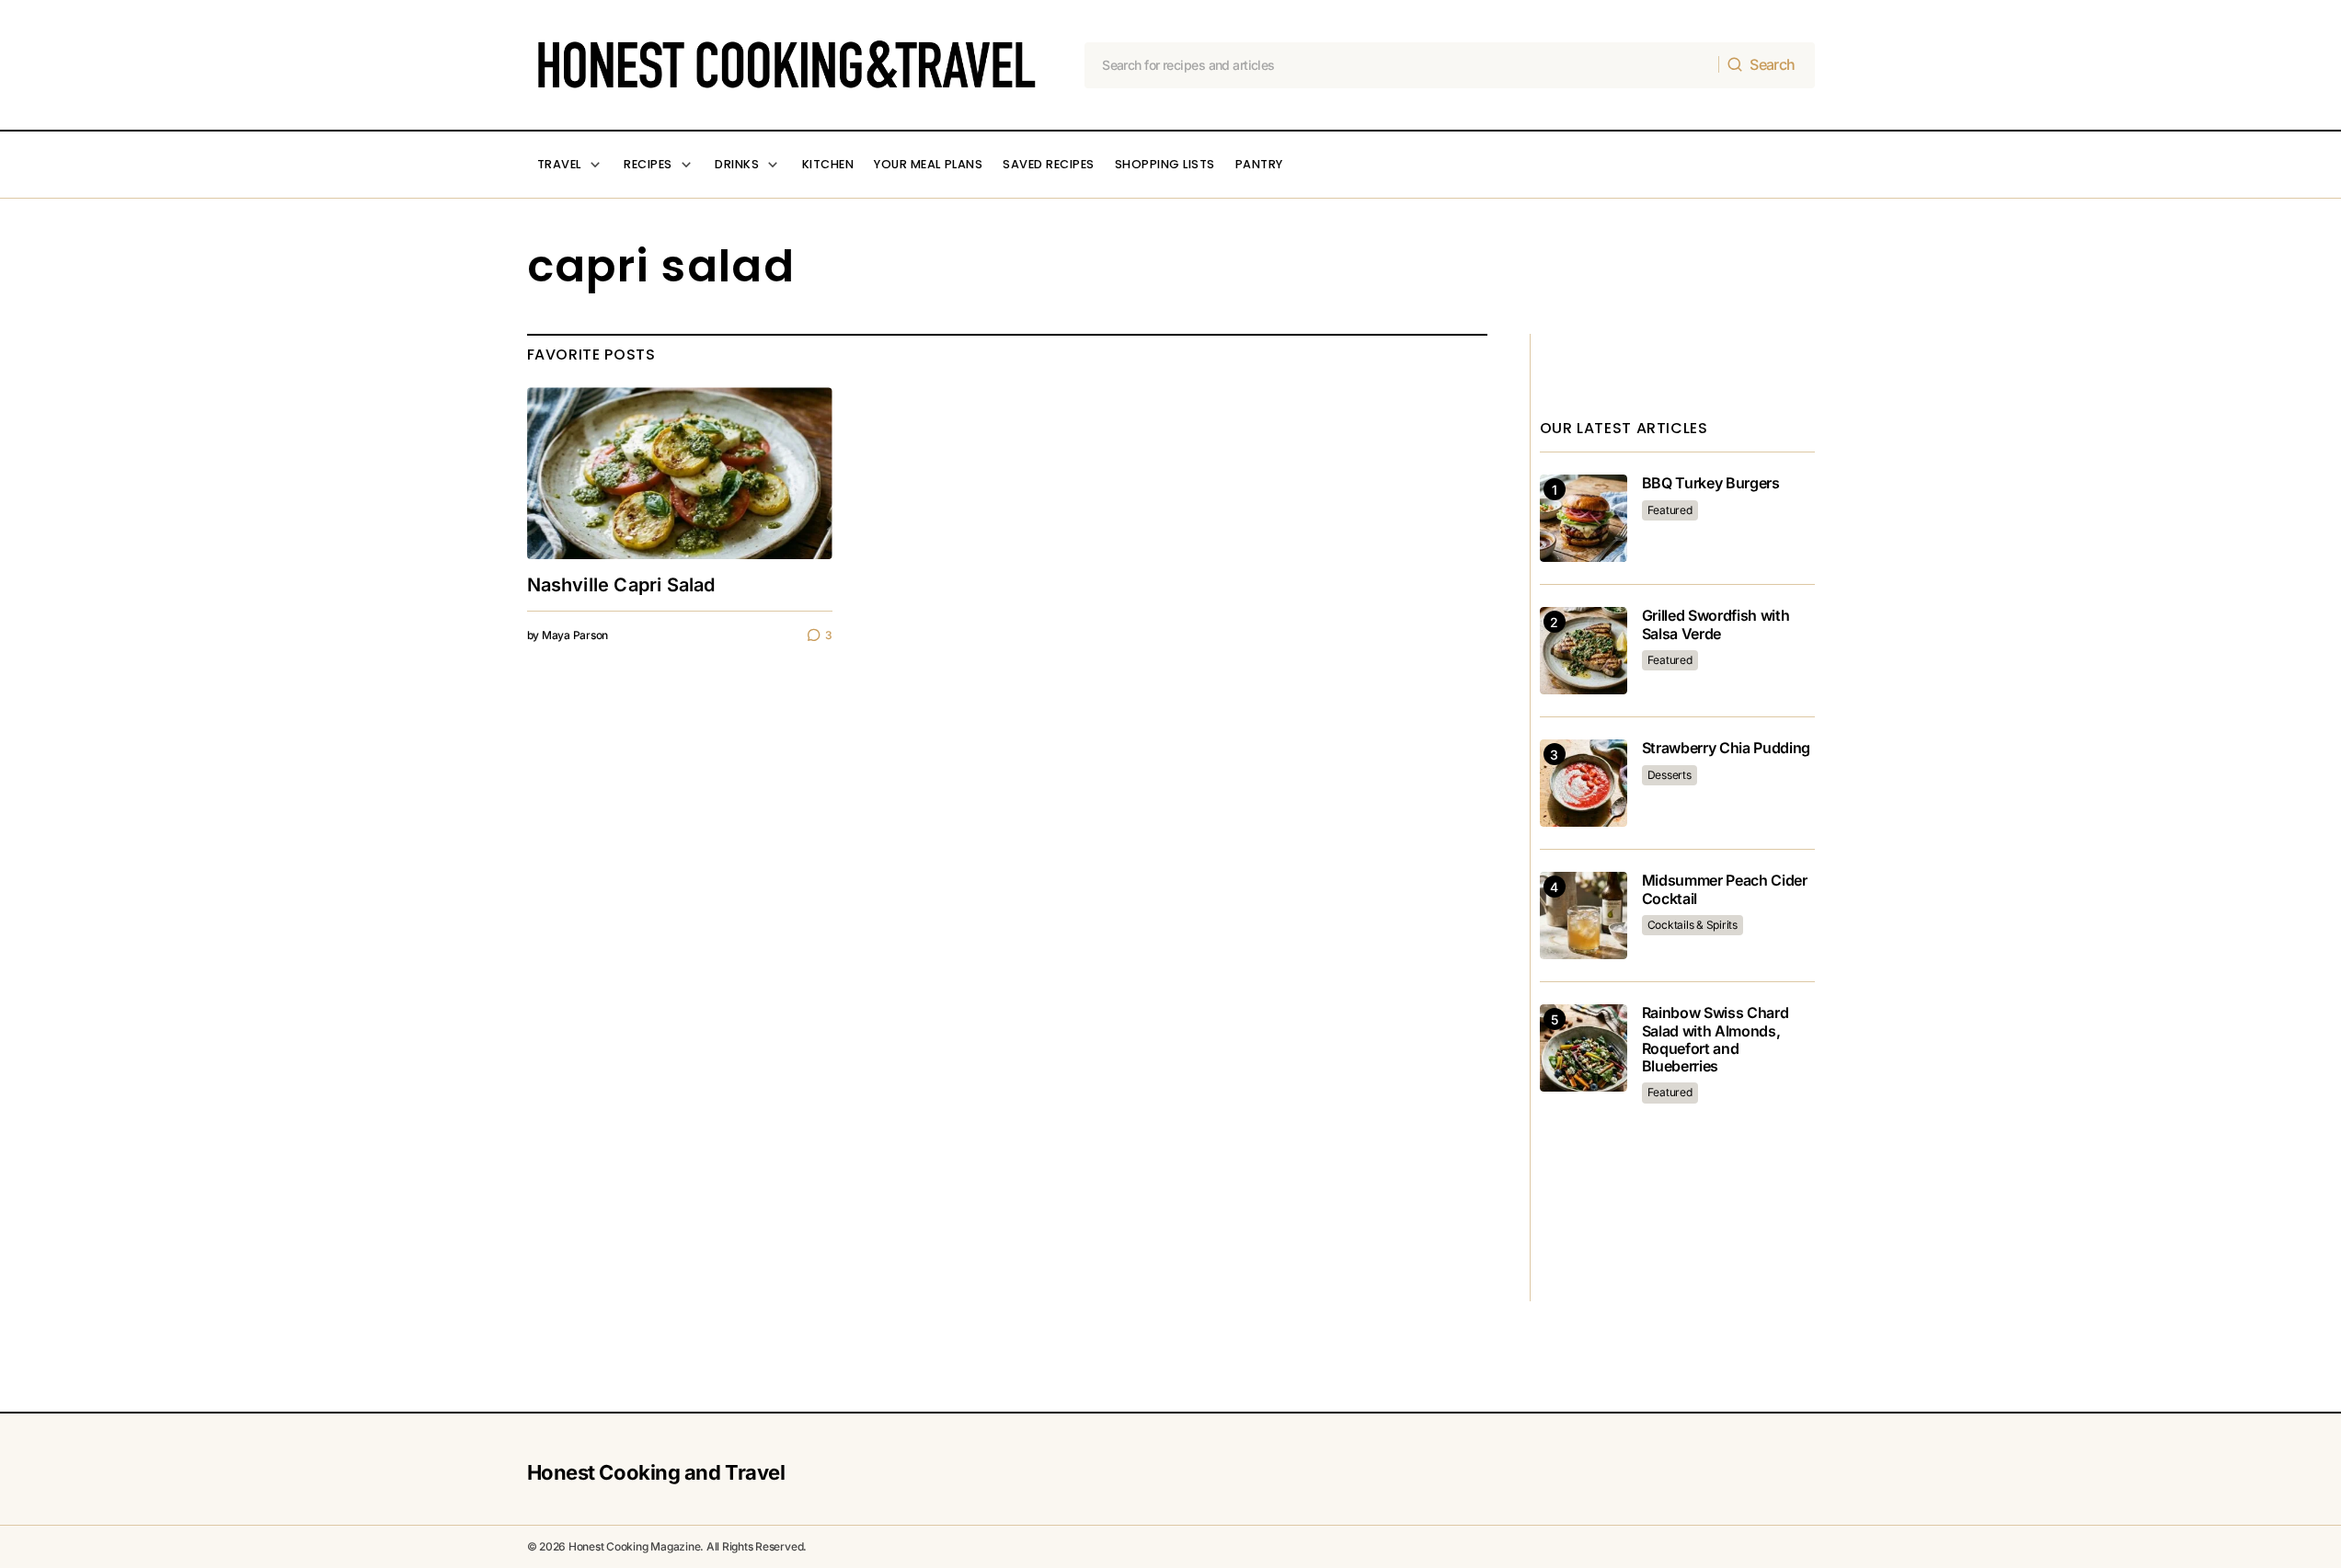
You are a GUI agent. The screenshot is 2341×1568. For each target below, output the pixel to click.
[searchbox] (1402, 65)
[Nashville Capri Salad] (680, 473)
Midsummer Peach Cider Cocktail (1725, 889)
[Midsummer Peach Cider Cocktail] (1584, 916)
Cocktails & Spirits (1693, 925)
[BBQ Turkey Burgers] (1584, 518)
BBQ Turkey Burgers (1711, 483)
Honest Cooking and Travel (656, 1472)
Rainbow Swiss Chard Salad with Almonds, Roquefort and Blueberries (1716, 1040)
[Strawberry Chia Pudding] (1584, 783)
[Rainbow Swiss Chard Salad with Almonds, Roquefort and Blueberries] (1584, 1048)
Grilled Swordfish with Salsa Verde (1716, 624)
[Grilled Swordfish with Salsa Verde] (1584, 651)
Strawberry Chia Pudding (1727, 748)
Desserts (1670, 775)
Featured (1670, 510)
